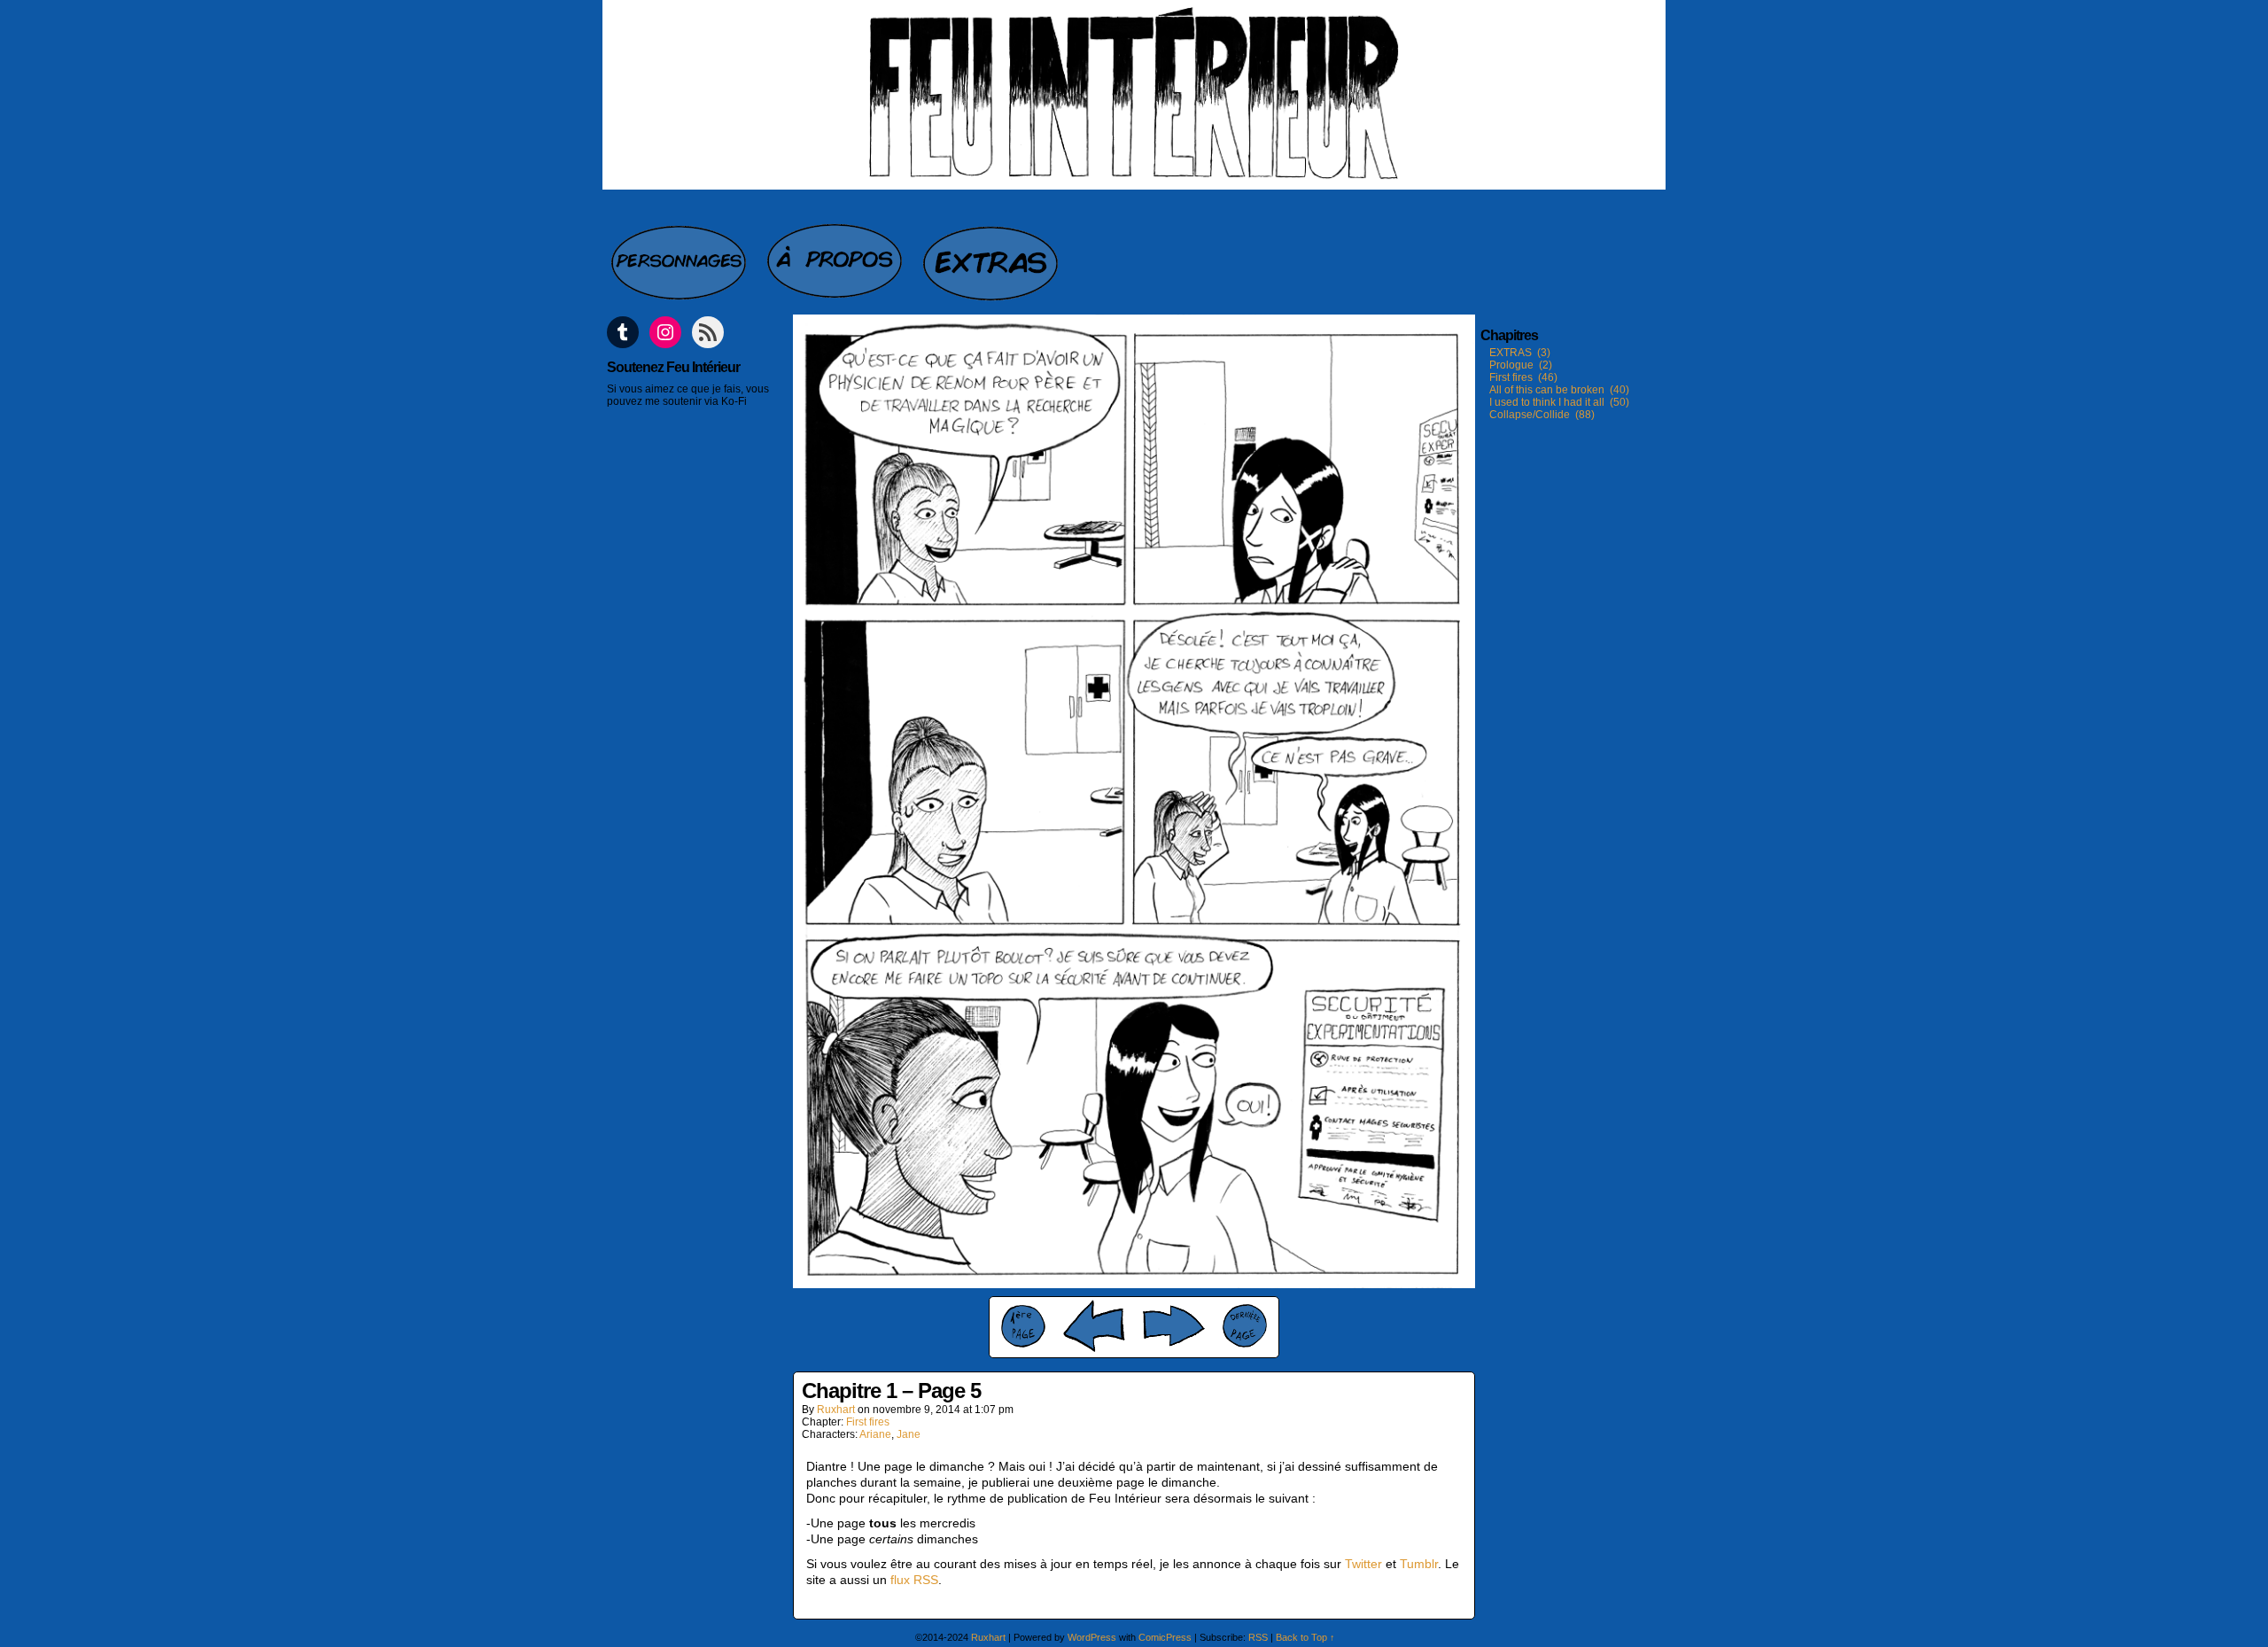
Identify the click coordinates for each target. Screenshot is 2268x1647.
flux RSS (914, 1580)
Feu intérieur (1134, 95)
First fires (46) (1523, 377)
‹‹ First (1023, 1326)
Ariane (875, 1434)
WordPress (1092, 1637)
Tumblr (1419, 1564)
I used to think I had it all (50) (1559, 402)
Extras (992, 253)
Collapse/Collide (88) (1542, 415)
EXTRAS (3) (1520, 353)
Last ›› (1245, 1326)
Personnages (680, 253)
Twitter (1363, 1564)
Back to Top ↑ (1305, 1637)
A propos (836, 253)
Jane (909, 1434)
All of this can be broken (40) (1559, 390)
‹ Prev (1094, 1326)
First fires (868, 1422)
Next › (1174, 1326)
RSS (1258, 1637)
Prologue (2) (1521, 365)
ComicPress (1165, 1637)
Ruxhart (836, 1410)
